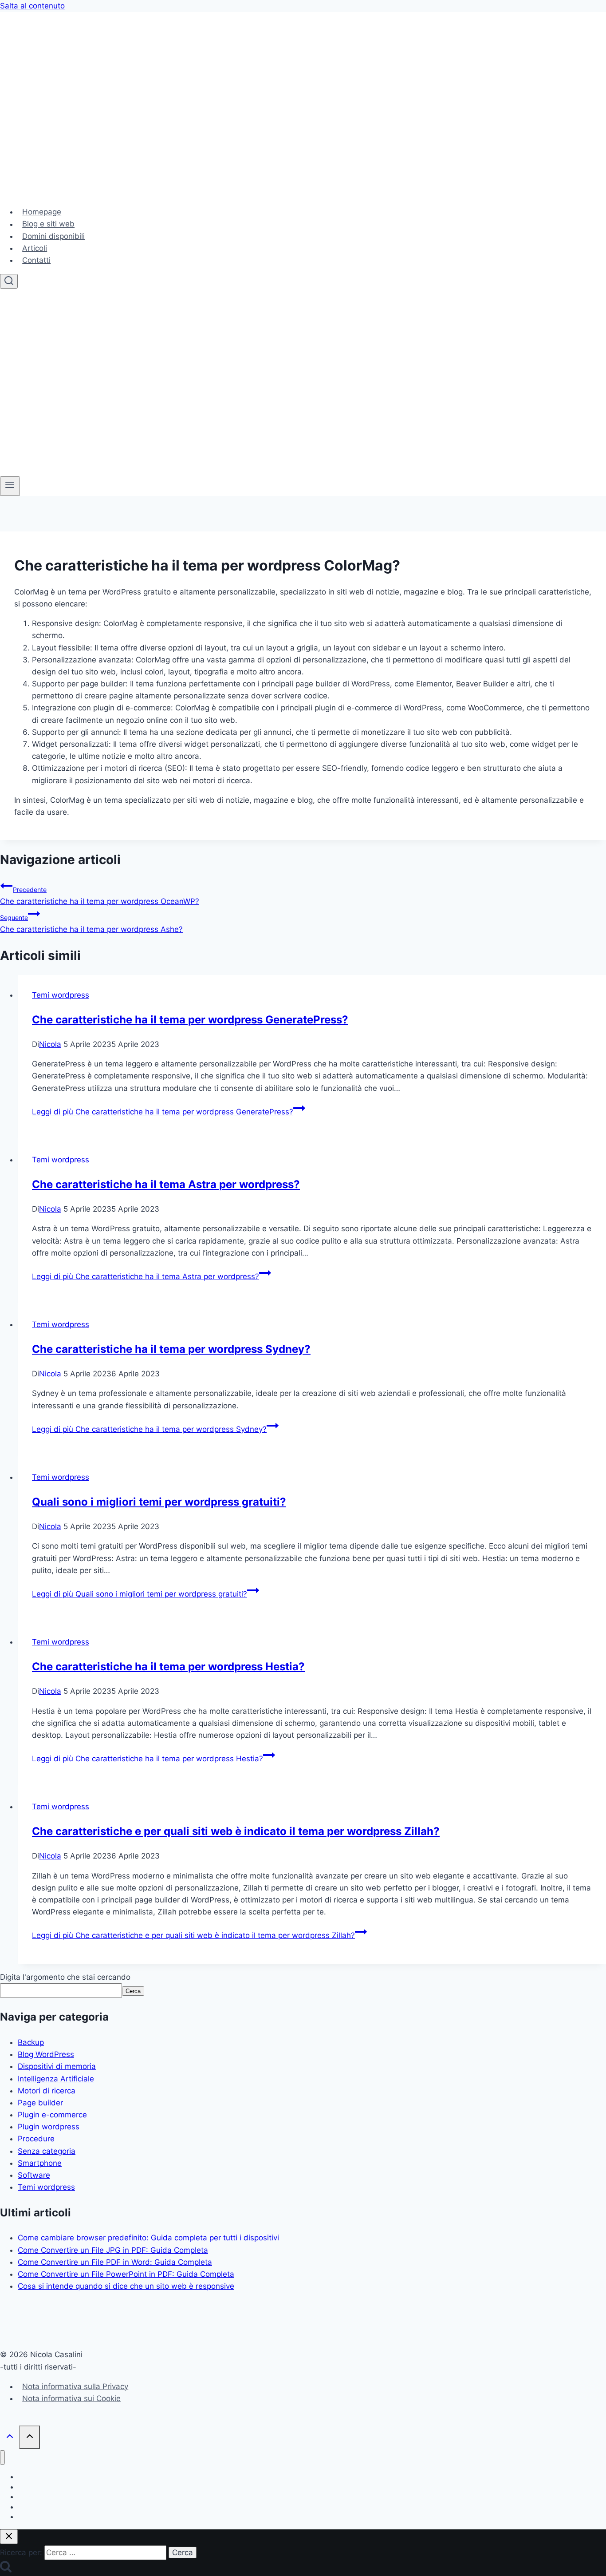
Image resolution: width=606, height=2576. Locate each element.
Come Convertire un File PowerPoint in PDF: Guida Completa (126, 2274)
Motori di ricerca (47, 2091)
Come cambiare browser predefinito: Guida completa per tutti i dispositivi (148, 2238)
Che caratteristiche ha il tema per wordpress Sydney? (171, 1349)
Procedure (36, 2139)
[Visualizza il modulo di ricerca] (9, 281)
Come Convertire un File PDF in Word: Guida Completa (115, 2262)
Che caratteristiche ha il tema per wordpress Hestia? (168, 1666)
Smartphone (40, 2163)
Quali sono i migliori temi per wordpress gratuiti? (159, 1502)
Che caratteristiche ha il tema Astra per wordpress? (166, 1184)
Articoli (35, 248)
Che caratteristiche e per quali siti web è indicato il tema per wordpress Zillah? (236, 1831)
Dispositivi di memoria (57, 2066)
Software (34, 2175)
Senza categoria (47, 2151)
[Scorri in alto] (10, 2437)
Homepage (42, 212)
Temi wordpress (61, 995)
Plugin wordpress (49, 2127)
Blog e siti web (48, 224)
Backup (31, 2042)
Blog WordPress (46, 2054)
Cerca (133, 1991)
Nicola (50, 1044)
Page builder (40, 2103)
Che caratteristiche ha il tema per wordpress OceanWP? (100, 896)
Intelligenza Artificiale (56, 2079)
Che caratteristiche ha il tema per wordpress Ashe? (91, 924)
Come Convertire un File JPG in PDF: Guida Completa (113, 2250)
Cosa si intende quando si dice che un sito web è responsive (126, 2286)
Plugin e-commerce (52, 2115)
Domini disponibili (53, 236)
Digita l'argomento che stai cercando (65, 1977)
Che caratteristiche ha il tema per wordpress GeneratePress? (190, 1020)
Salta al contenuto (32, 6)
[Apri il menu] (10, 486)
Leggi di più (163, 1112)
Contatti (36, 260)
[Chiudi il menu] (2, 2458)
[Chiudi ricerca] (9, 2537)
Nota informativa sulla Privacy (75, 2386)
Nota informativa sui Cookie (71, 2398)
